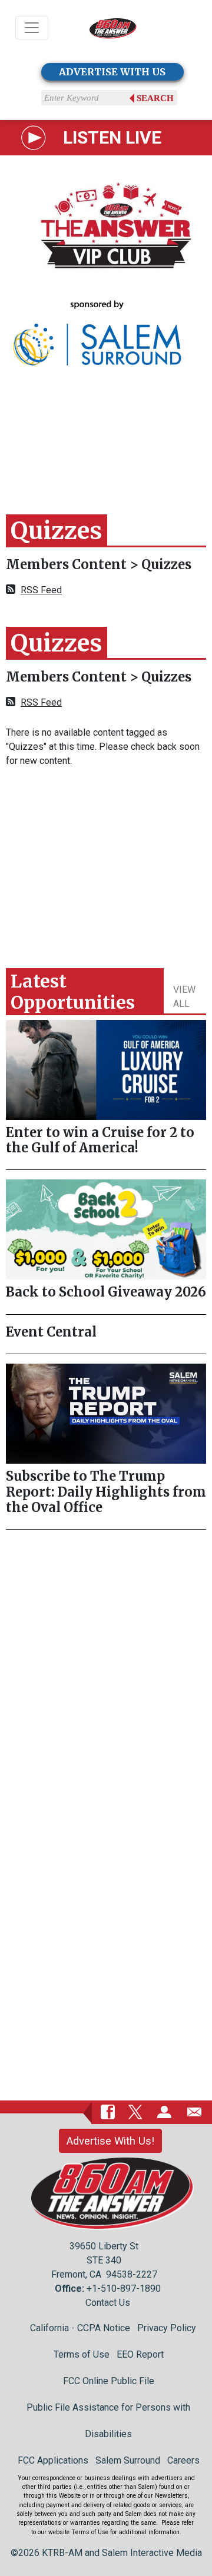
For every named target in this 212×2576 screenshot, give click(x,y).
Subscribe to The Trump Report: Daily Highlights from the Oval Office (106, 1492)
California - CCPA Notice (80, 2328)
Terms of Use (82, 2354)
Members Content (68, 564)
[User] (164, 2112)
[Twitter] (135, 2112)
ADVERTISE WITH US (112, 72)
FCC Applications (53, 2460)
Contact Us (108, 2303)
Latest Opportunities (73, 992)
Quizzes (166, 564)
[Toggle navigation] (32, 28)
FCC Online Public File (109, 2381)
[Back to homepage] (113, 28)
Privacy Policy (167, 2328)
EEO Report (140, 2354)
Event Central (51, 1332)
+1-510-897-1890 (124, 2289)
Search (155, 98)
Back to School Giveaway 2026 (106, 1292)
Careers (183, 2460)
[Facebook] (108, 2112)
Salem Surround (128, 2460)
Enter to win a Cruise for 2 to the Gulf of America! (100, 1140)
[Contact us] (194, 2112)
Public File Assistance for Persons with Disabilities (108, 2421)
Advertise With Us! (110, 2141)
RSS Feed (41, 590)
